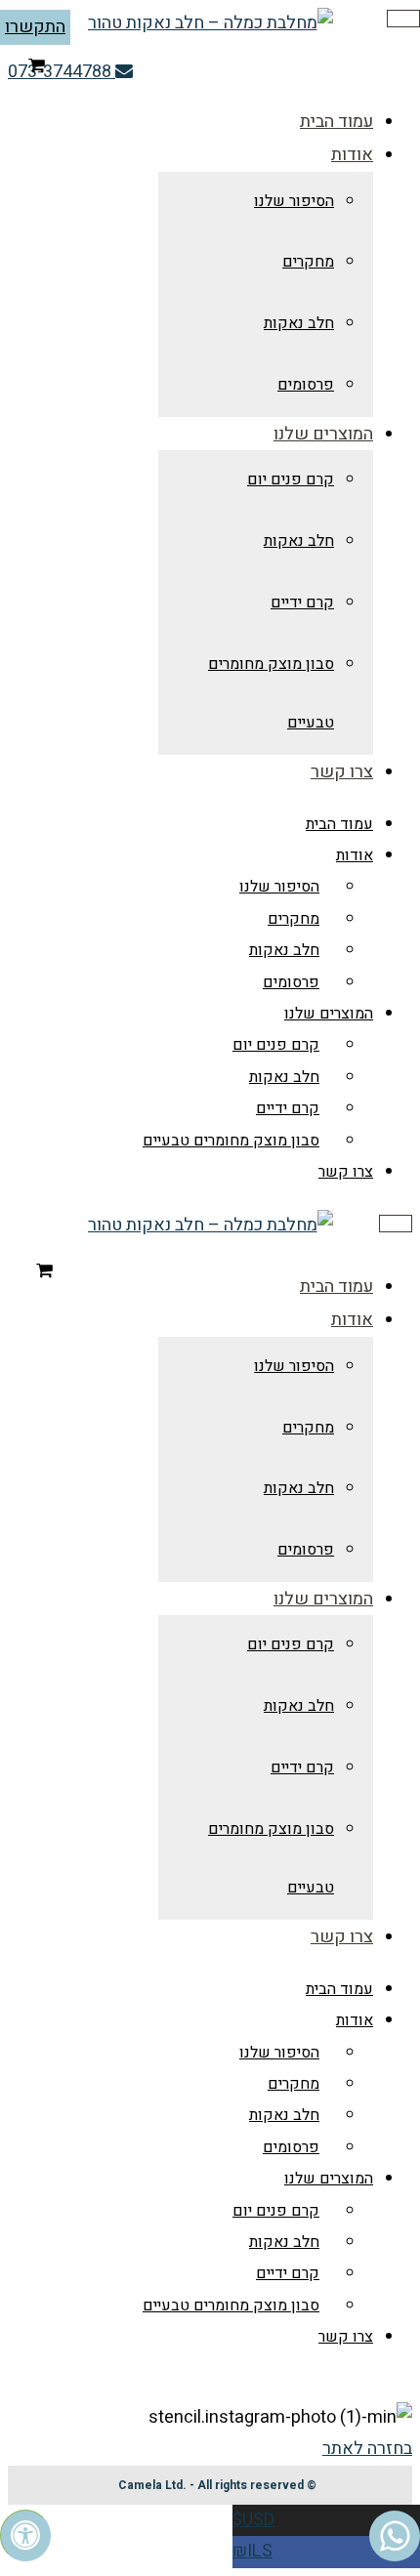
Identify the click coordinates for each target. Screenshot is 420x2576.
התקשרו (35, 27)
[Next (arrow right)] (386, 1288)
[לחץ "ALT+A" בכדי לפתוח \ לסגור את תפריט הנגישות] (25, 2535)
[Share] (356, 21)
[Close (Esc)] (399, 21)
